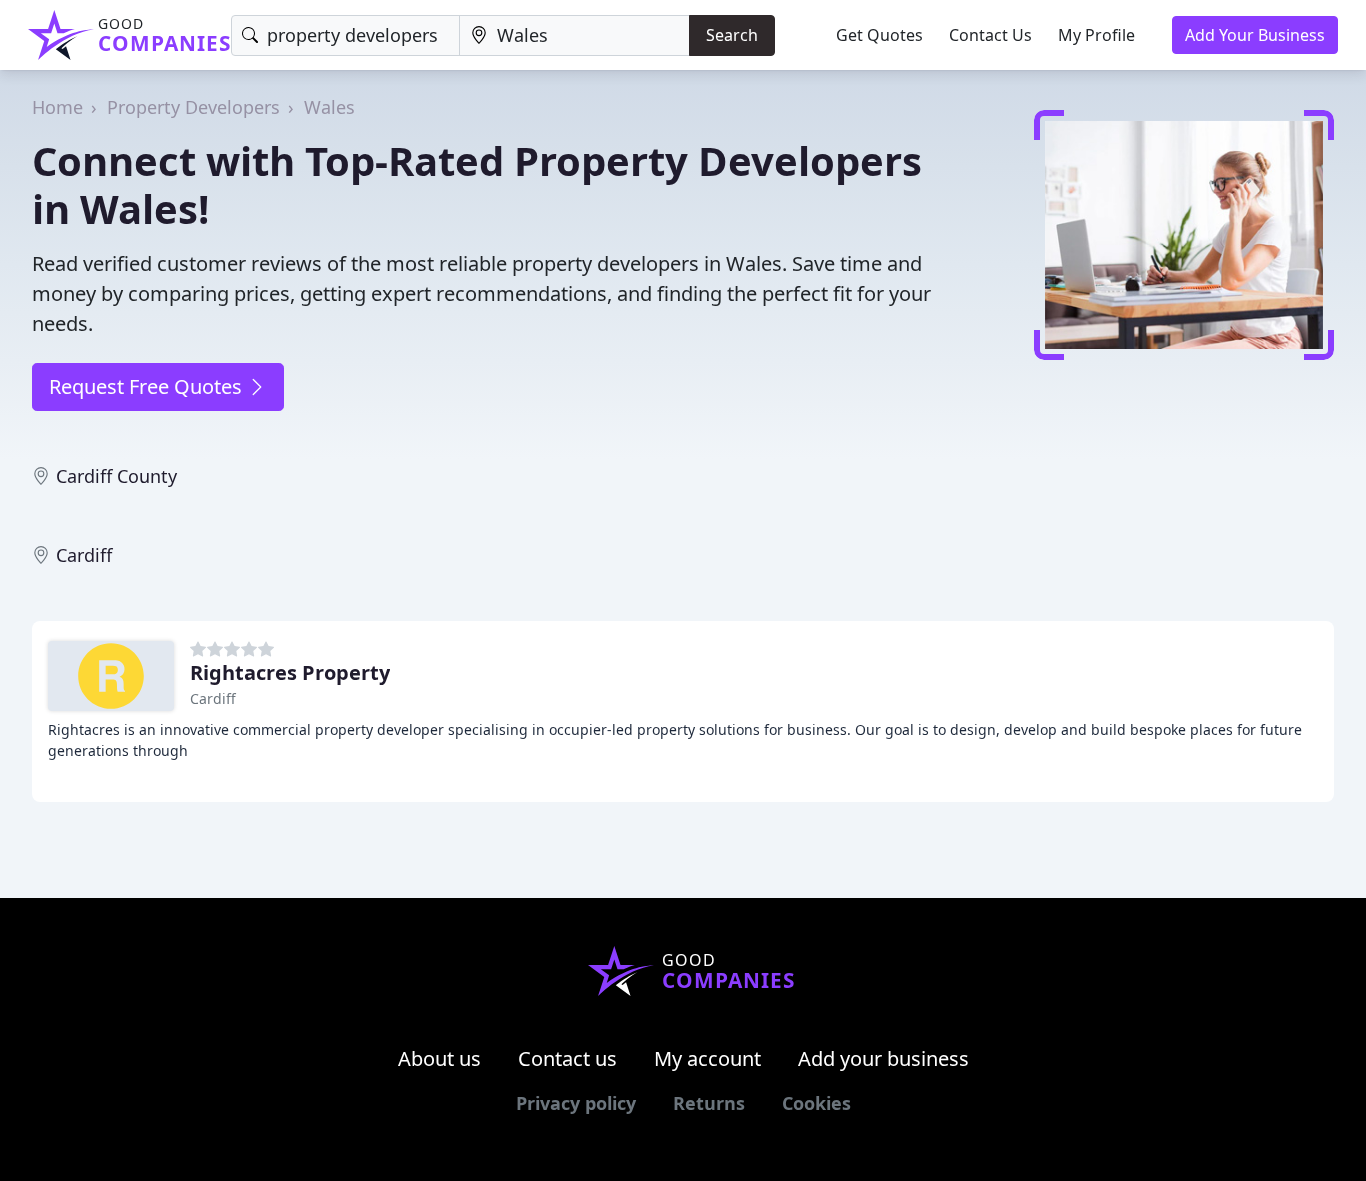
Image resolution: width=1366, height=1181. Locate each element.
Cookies (816, 1103)
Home (57, 107)
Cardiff (84, 555)
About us (439, 1058)
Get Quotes (879, 35)
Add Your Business (1255, 35)
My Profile (1096, 35)
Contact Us (990, 35)
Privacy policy (576, 1103)
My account (707, 1058)
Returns (709, 1103)
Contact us (567, 1058)
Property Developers (193, 107)
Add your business (883, 1058)
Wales (329, 107)
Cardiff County (116, 476)
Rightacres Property (290, 672)
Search (732, 35)
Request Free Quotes (148, 386)
